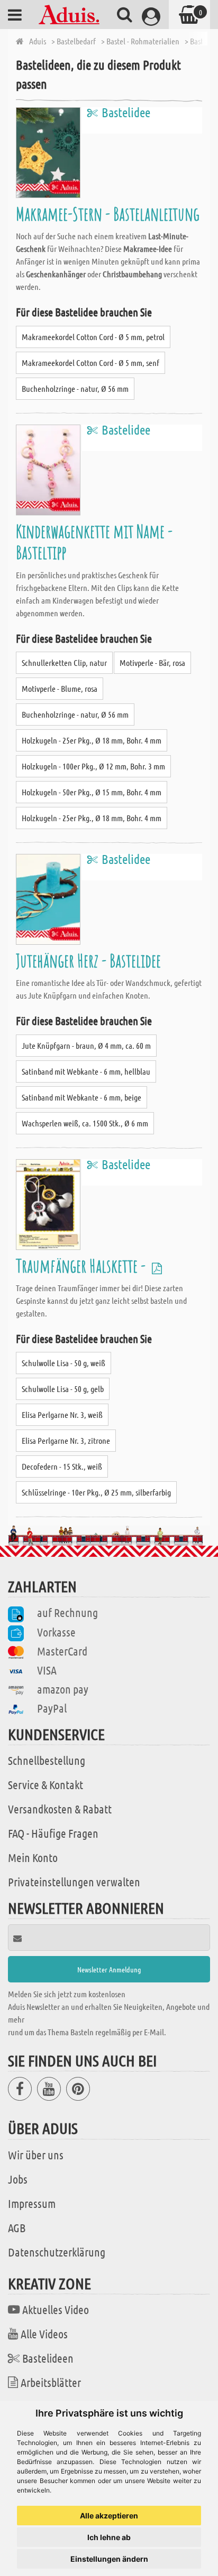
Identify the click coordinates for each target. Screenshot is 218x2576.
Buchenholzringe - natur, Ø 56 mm (75, 388)
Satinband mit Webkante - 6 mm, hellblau (86, 1071)
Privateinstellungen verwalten (74, 1882)
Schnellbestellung (47, 1760)
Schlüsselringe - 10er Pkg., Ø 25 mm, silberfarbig (96, 1492)
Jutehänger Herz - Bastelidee (88, 960)
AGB (17, 2227)
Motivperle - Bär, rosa (152, 662)
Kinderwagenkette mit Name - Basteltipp (94, 542)
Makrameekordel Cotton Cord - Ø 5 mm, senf (90, 363)
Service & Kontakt (46, 1784)
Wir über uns (36, 2155)
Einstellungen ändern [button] (109, 2559)
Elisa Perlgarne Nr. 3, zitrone (66, 1440)
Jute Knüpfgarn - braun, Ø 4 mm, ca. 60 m (86, 1045)
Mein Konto (33, 1857)
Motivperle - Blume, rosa (60, 688)
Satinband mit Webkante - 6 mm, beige (81, 1097)
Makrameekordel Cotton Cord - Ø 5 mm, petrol (93, 337)
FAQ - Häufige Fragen (53, 1833)
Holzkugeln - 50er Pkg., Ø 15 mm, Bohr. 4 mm (92, 792)
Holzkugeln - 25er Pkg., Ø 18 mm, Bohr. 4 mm (92, 740)
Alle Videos (44, 2334)
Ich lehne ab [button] (109, 2537)
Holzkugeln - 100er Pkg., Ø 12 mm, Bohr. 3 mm (93, 766)
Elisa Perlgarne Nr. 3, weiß (62, 1414)
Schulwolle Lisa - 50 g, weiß (63, 1363)
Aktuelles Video (56, 2309)
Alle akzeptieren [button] (109, 2516)
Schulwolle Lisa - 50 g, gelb (63, 1389)
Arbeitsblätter (51, 2382)
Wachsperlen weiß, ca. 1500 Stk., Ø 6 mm (85, 1123)
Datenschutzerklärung (57, 2252)
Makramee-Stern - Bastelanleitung (108, 214)
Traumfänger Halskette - (82, 1266)
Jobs (18, 2179)
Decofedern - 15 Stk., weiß (62, 1466)
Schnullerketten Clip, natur (64, 662)
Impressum (32, 2203)
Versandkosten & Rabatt (60, 1809)
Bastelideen (48, 2358)
